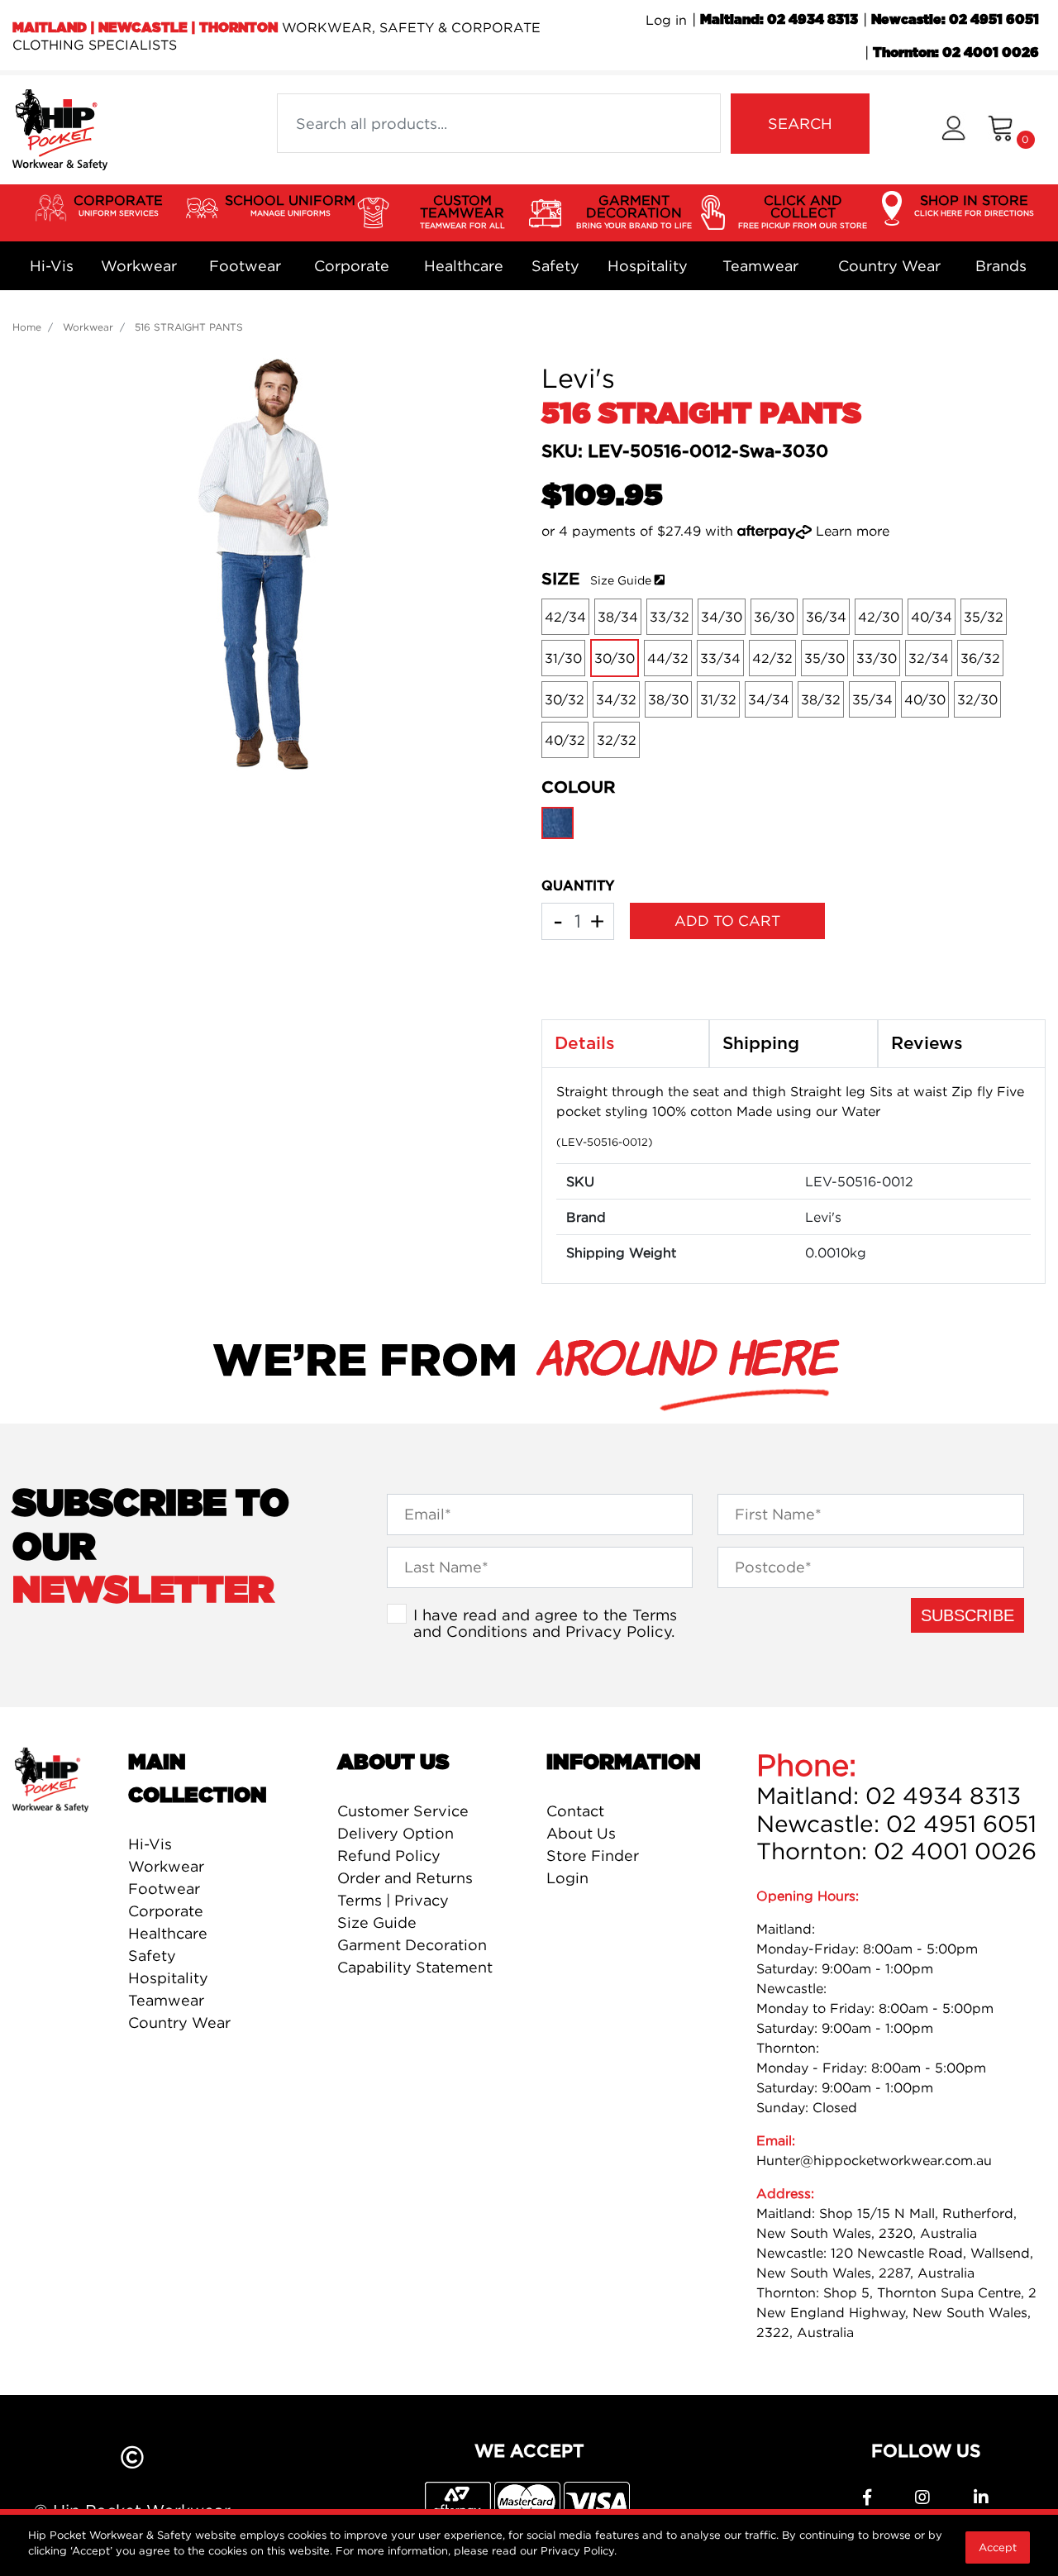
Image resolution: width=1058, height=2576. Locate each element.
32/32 (617, 740)
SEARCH (800, 124)
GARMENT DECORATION (634, 211)
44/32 (668, 658)
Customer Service (403, 1811)
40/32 (565, 740)
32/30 (977, 699)
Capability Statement (415, 1967)
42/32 (772, 658)
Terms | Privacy (393, 1900)
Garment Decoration (412, 1945)
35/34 (872, 699)
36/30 (774, 617)
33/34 (720, 658)
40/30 (925, 699)
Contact (575, 1811)
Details (585, 1044)
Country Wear (889, 266)
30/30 (615, 658)
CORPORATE (118, 205)
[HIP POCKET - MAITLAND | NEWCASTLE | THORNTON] (60, 128)
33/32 (670, 617)
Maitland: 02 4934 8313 (779, 20)
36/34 (826, 617)
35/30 (824, 658)
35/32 (984, 617)
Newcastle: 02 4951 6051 (955, 20)
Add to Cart (727, 921)
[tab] (625, 1044)
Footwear (245, 266)
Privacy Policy (618, 1631)
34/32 (616, 699)
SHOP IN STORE (974, 205)
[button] (953, 130)
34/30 (722, 617)
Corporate (352, 266)
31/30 (563, 658)
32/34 (929, 658)
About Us (581, 1833)
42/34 (565, 617)
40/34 (932, 617)
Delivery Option (396, 1833)
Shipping (761, 1044)
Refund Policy (389, 1856)
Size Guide (621, 580)
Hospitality (648, 266)
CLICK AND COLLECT (803, 211)
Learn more (853, 531)
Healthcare (464, 266)
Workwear (139, 266)
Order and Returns (405, 1878)
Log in (666, 20)
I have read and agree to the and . (545, 1623)
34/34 (769, 699)
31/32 (718, 699)
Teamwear (760, 266)
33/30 (877, 658)
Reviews (927, 1044)
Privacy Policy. (579, 2550)
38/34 (618, 617)
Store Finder (593, 1856)
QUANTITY (578, 886)
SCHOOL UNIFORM (290, 205)
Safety (555, 266)
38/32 (821, 699)
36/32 (980, 658)
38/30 (668, 699)
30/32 (565, 699)
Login (567, 1878)
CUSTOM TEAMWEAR (462, 211)
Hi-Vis (52, 266)
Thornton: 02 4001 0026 (956, 53)
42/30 (879, 617)
